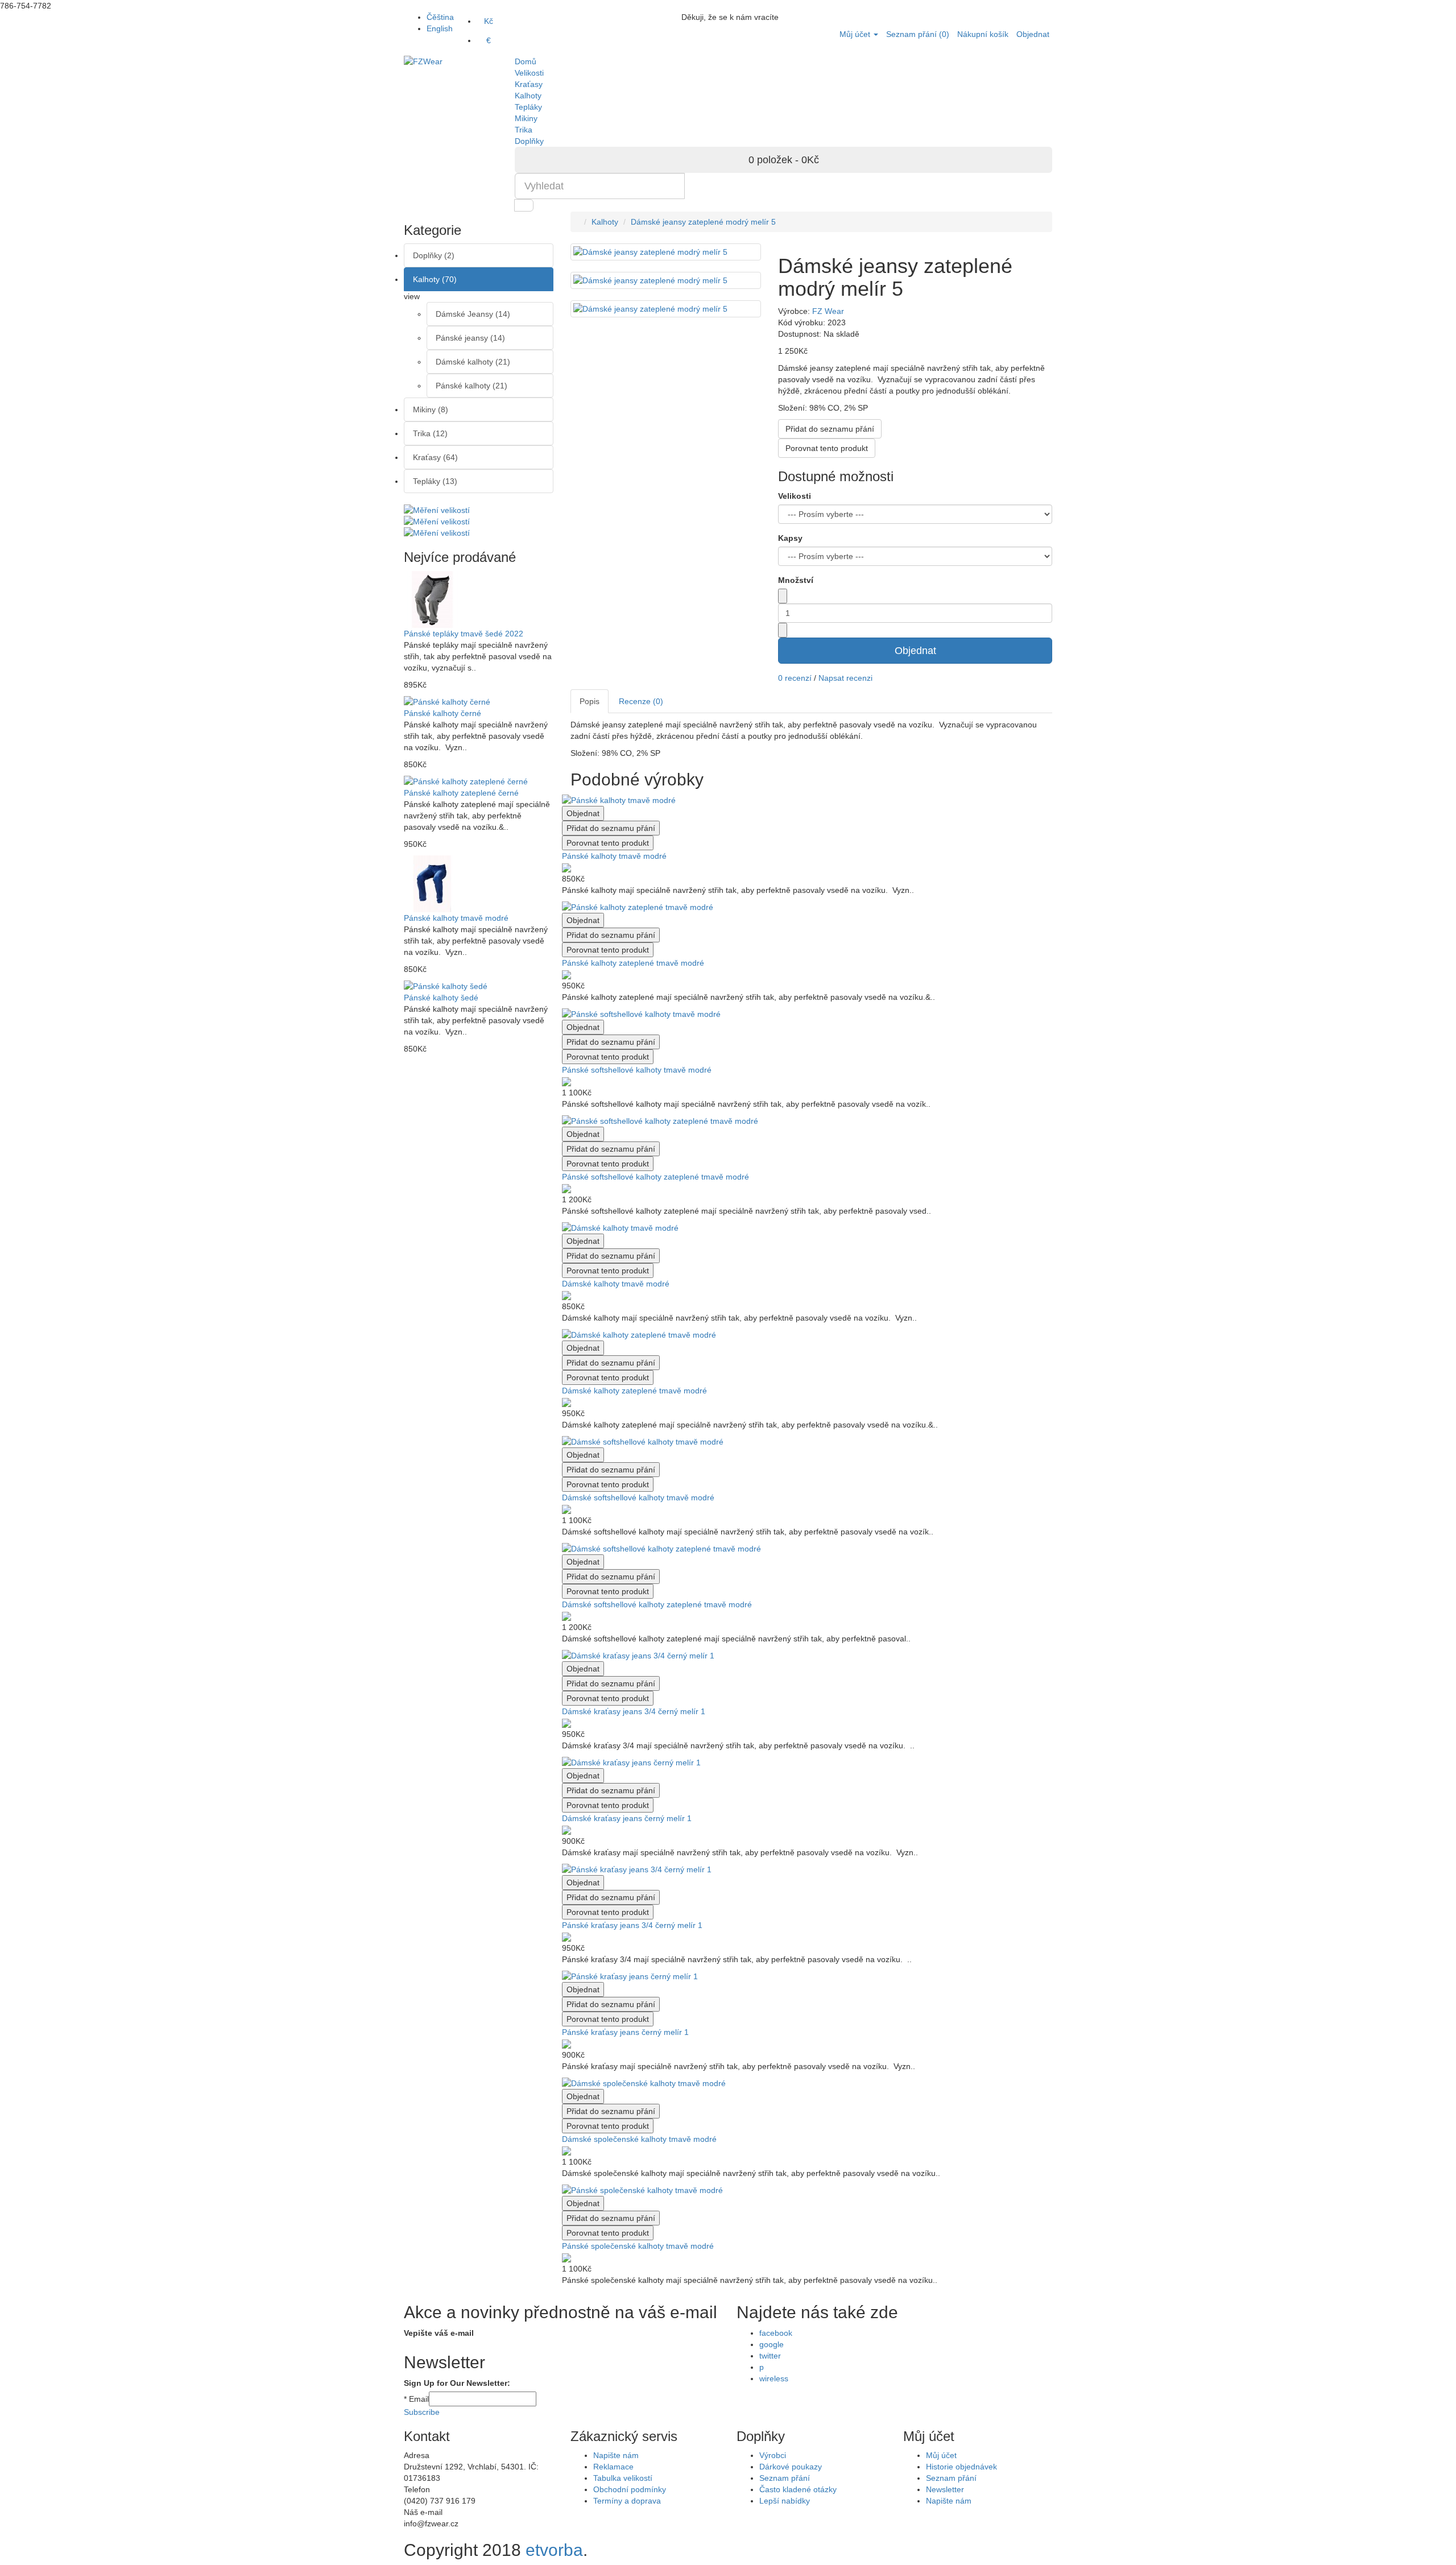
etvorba (554, 2550)
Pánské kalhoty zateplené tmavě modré (633, 963)
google (772, 2344)
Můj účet (941, 2455)
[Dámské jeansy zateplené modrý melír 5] (666, 280)
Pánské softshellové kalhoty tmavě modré (637, 1070)
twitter (770, 2356)
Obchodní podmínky (630, 2489)
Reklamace (613, 2467)
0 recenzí (795, 678)
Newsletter (945, 2489)
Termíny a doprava (627, 2501)
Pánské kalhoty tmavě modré (456, 918)
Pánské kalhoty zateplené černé (461, 793)
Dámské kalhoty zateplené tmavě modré (634, 1391)
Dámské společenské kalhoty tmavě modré (639, 2139)
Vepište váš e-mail (439, 2333)
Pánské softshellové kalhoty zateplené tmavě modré (655, 1177)
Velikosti (795, 496)
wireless (774, 2378)
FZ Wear (828, 311)
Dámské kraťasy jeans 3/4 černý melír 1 (634, 1711)
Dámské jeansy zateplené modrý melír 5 (703, 222)
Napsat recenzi (845, 678)
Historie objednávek (961, 2467)
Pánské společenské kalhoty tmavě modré (638, 2246)
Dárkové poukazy (791, 2467)
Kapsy (790, 538)
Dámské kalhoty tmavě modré (616, 1284)
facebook (776, 2333)
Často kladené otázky (798, 2489)
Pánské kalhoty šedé (441, 998)
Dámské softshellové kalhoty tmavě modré (638, 1497)
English (440, 28)
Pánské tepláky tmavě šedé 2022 (464, 634)
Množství (796, 580)
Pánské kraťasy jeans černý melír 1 (625, 2032)
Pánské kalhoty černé (442, 713)
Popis (590, 701)
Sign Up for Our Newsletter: (457, 2383)
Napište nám (616, 2455)
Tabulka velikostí (623, 2478)
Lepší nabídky (785, 2501)
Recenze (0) (641, 701)
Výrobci (773, 2455)
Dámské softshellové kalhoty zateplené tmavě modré (657, 1604)
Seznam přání (785, 2478)
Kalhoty (605, 222)
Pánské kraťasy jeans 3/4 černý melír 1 (632, 1925)
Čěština (440, 17)
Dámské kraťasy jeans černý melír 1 (627, 1818)
